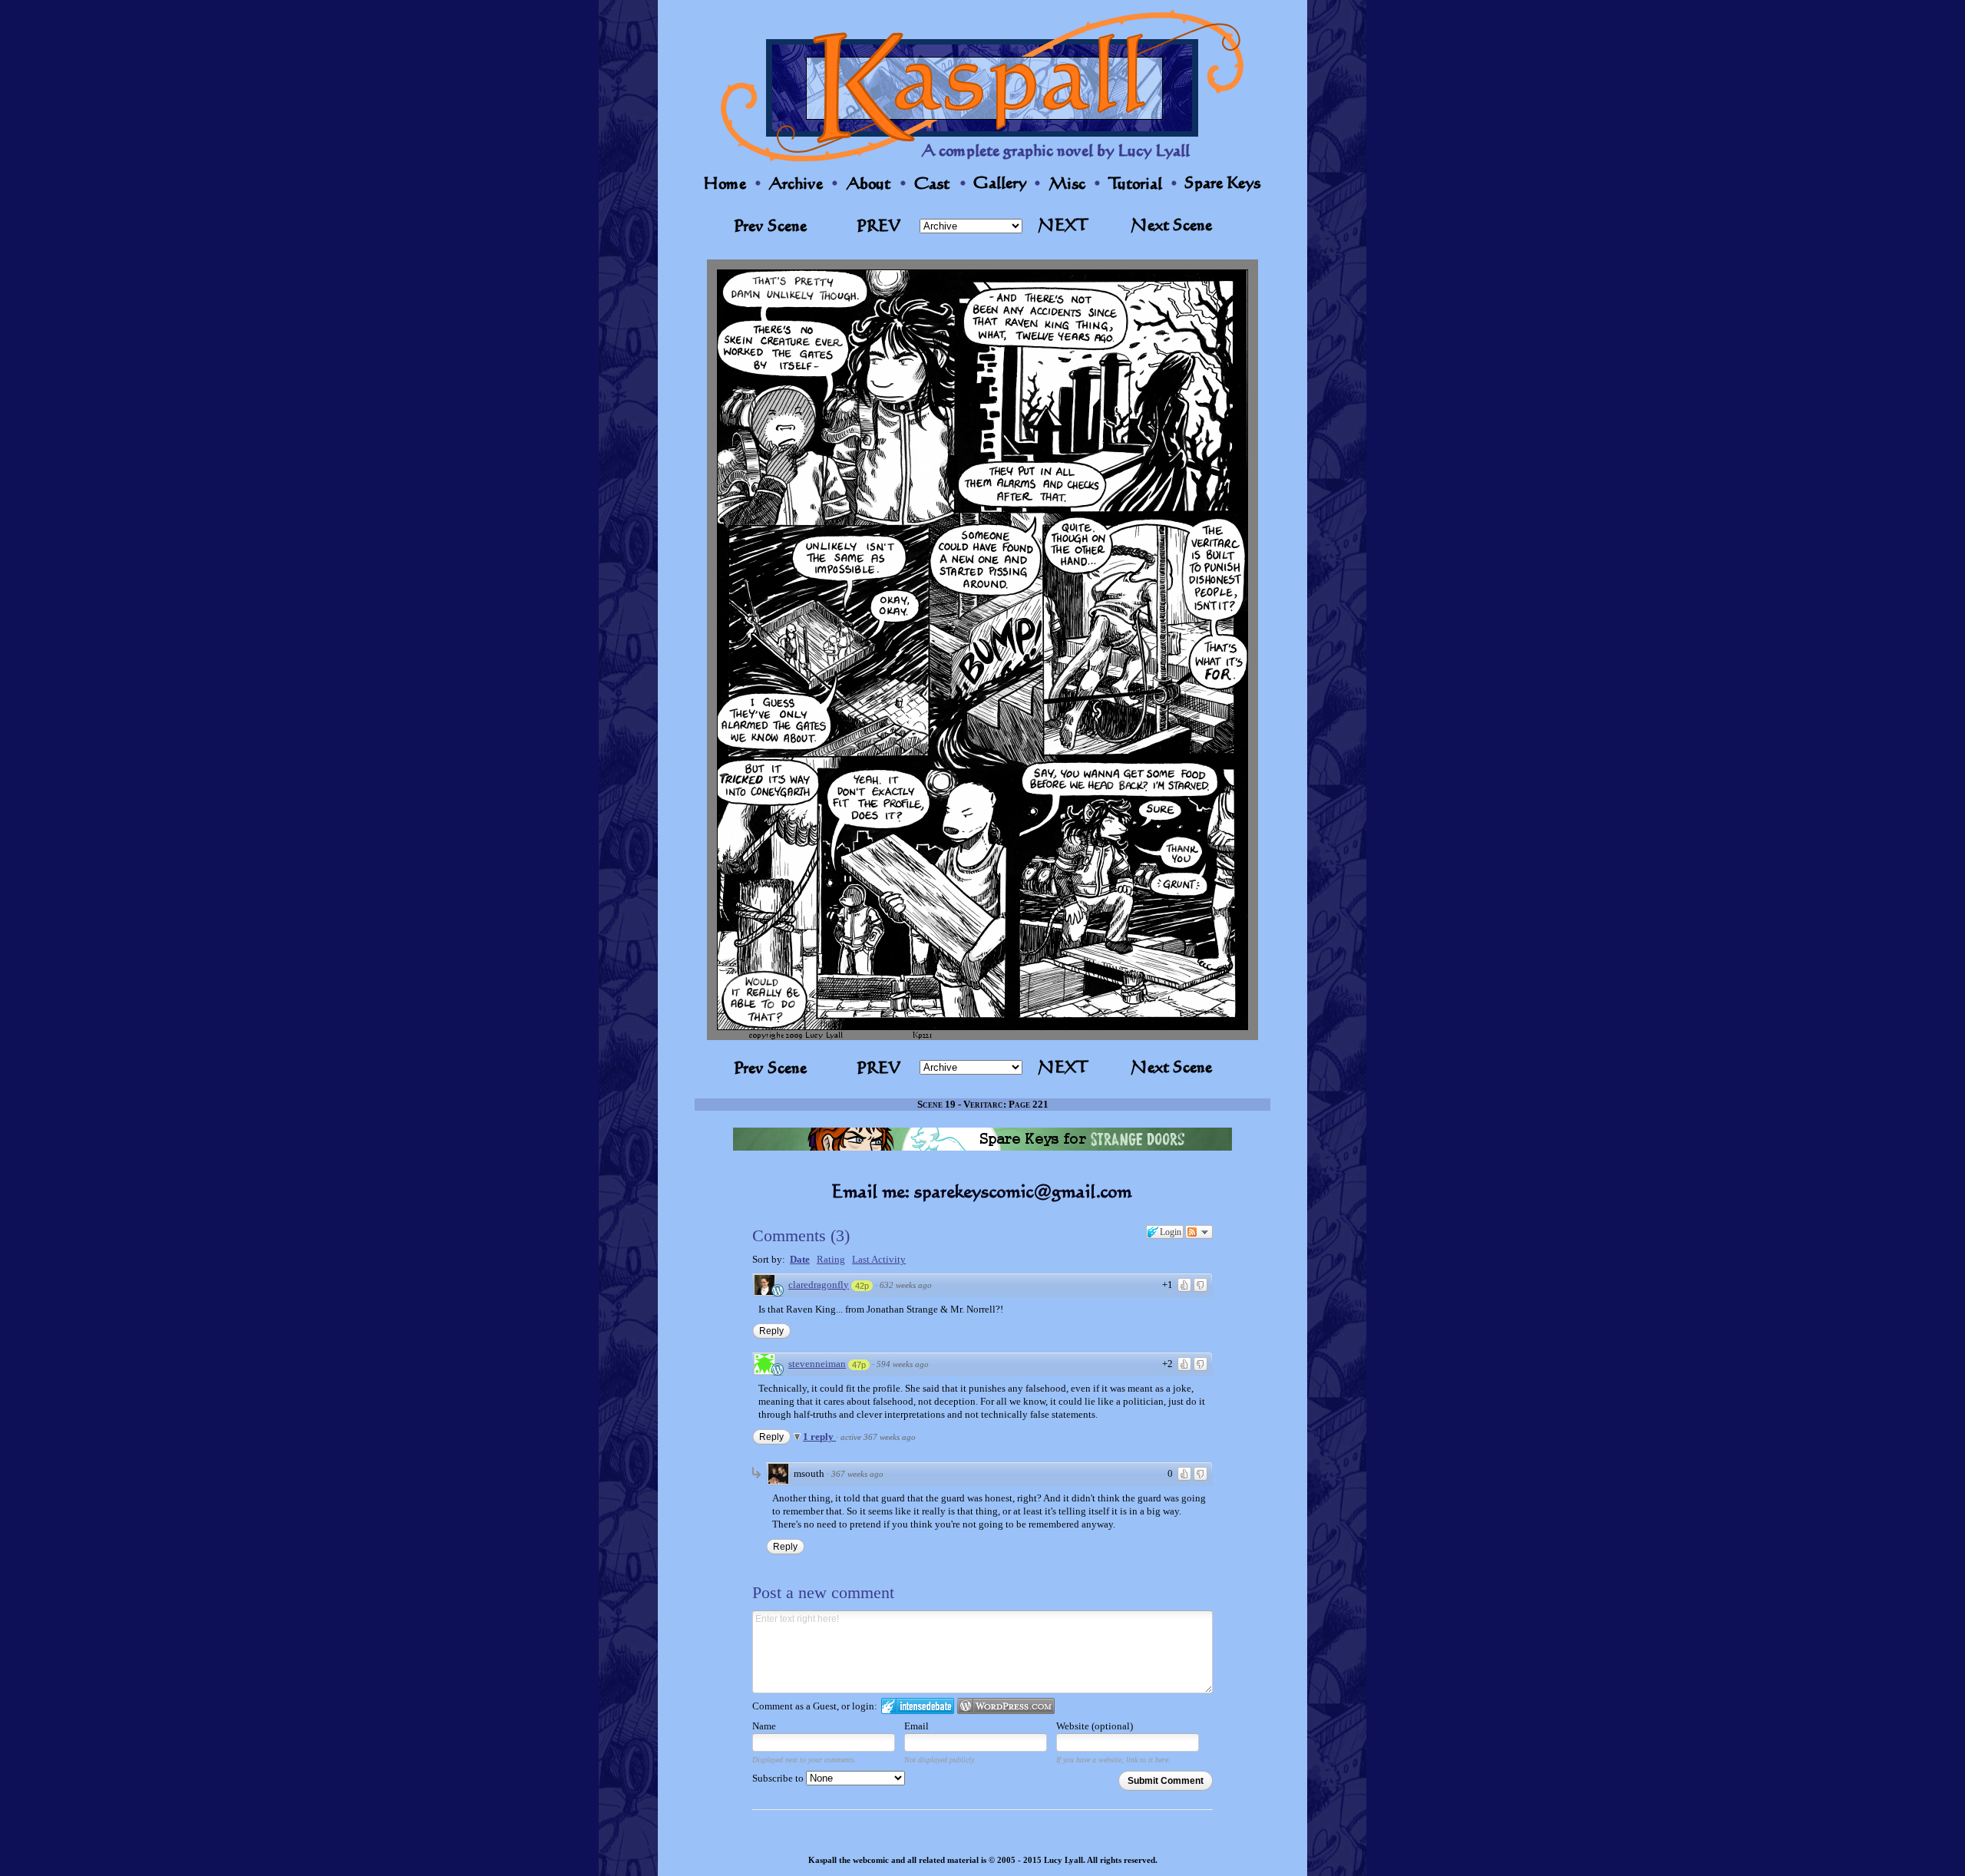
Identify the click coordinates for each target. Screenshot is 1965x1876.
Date (800, 1259)
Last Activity (879, 1259)
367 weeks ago (857, 1474)
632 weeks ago (906, 1285)
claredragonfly (819, 1285)
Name (764, 1726)
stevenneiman (817, 1364)
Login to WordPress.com (1006, 1706)
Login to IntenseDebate (918, 1706)
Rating (831, 1259)
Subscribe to (779, 1778)
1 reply (819, 1437)
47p (859, 1365)
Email (916, 1726)
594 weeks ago (903, 1364)
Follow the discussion (1199, 1232)
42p (862, 1286)
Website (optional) (1095, 1726)
